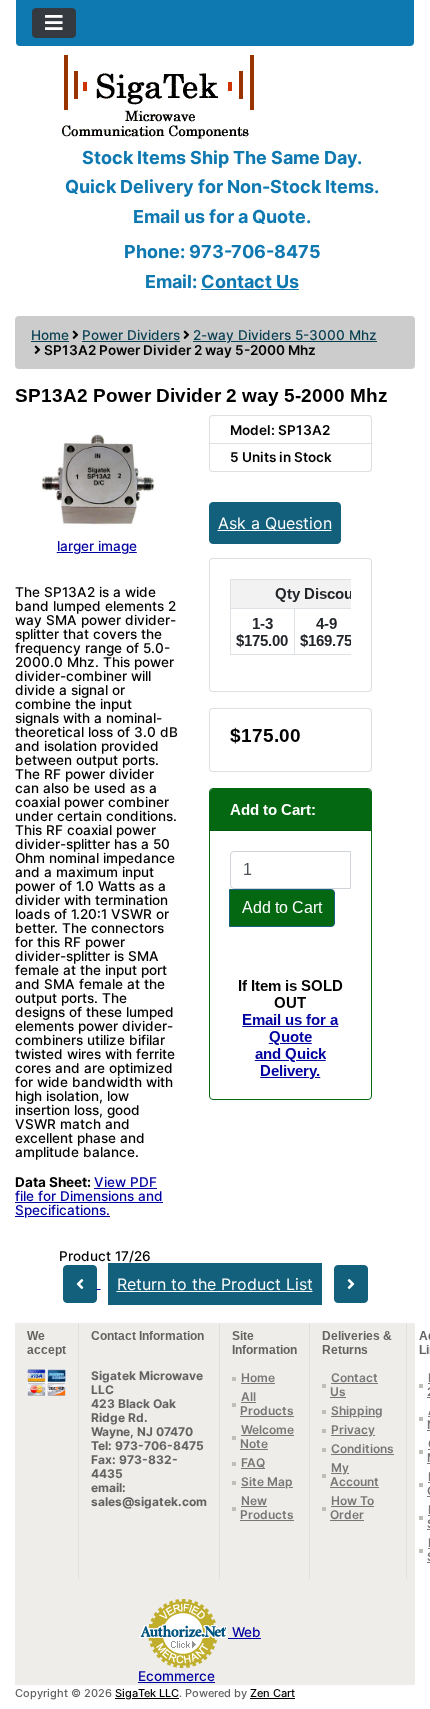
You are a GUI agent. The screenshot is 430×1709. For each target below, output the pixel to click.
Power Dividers (131, 335)
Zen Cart (272, 1693)
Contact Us (250, 281)
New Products (267, 1507)
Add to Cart (282, 907)
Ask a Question (275, 523)
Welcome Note (267, 1436)
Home (50, 335)
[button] (393, 1610)
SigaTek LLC (147, 1693)
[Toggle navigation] (54, 23)
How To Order (352, 1507)
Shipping (357, 1410)
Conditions (362, 1448)
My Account (354, 1474)
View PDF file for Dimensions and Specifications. (89, 1196)
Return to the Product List (215, 1284)
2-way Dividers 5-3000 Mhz (285, 335)
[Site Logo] (215, 95)
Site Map (267, 1481)
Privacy (353, 1429)
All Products (267, 1403)
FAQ (253, 1462)
